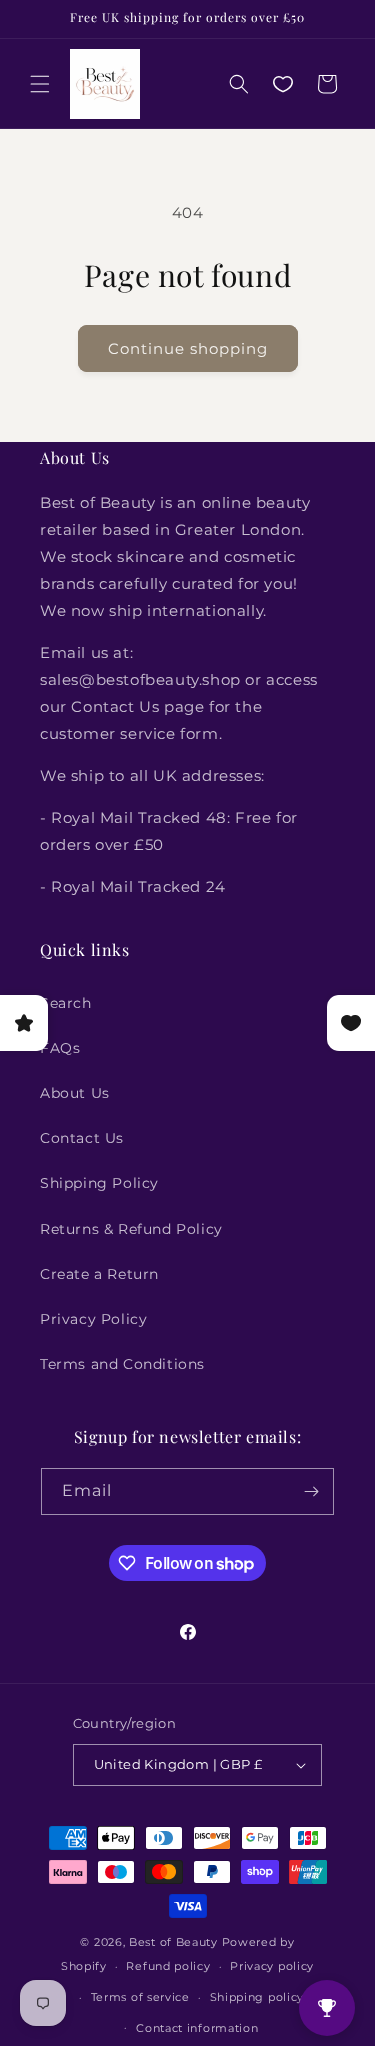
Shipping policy (257, 1997)
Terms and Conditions (122, 1364)
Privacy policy (272, 1966)
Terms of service (140, 1997)
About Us (75, 1093)
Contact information (197, 2028)
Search (66, 1003)
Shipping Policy (99, 1183)
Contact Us (82, 1138)
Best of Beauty (173, 1942)
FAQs (60, 1048)
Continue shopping (188, 348)
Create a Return (99, 1274)
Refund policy (168, 1966)
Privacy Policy (93, 1319)
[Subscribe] (311, 1491)
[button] (40, 84)
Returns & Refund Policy (131, 1229)
